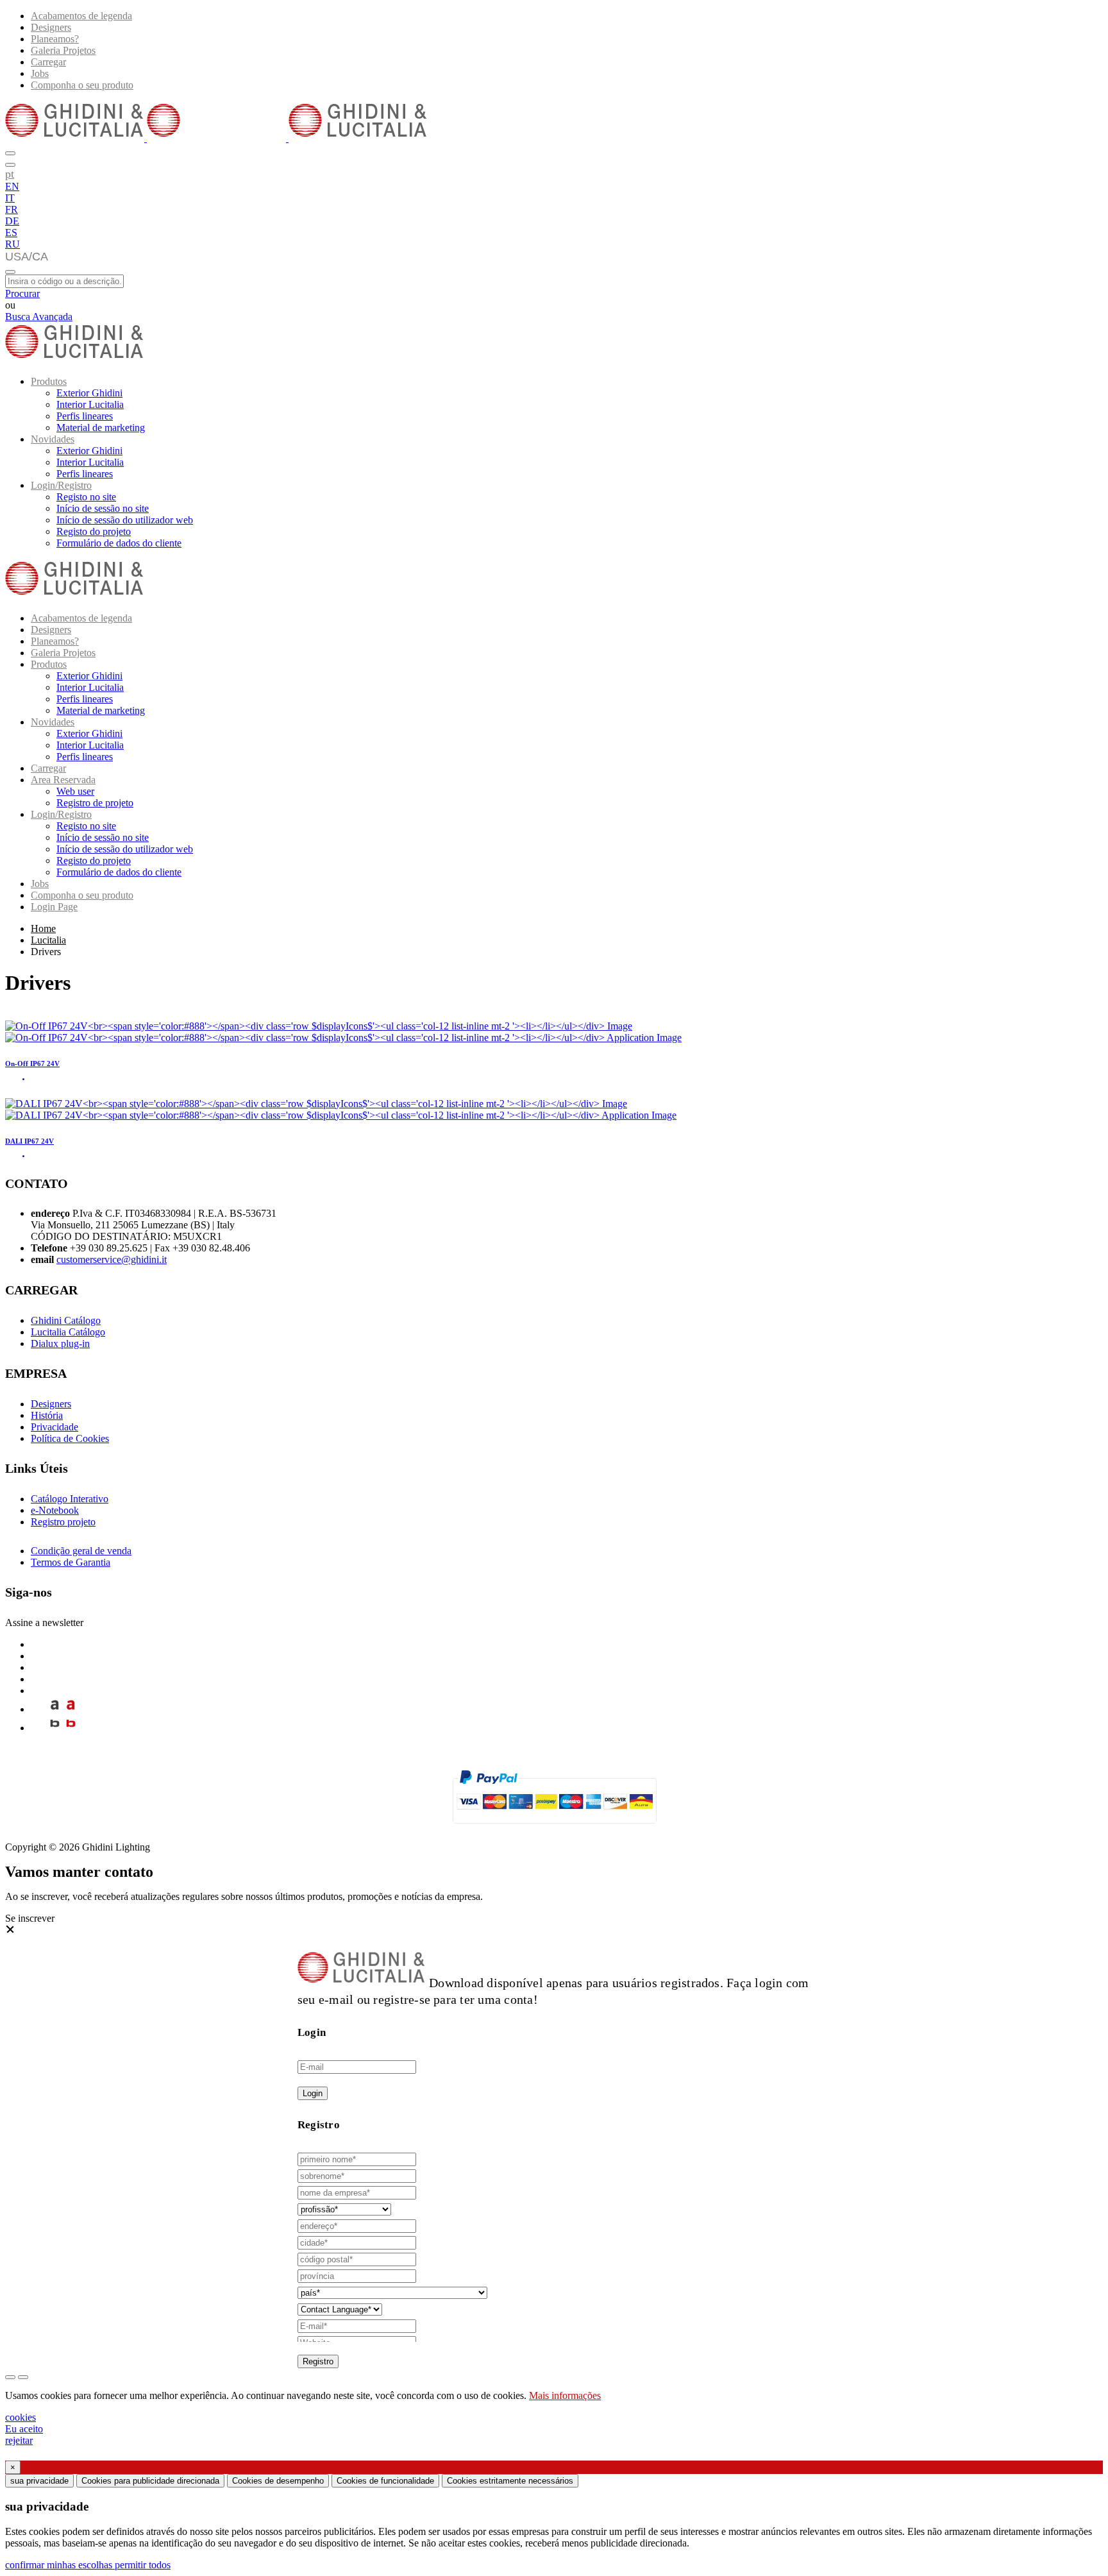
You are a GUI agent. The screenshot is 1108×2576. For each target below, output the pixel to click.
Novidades (53, 439)
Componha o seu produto (82, 85)
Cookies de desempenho (278, 2481)
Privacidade (55, 1427)
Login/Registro (61, 485)
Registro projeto (63, 1522)
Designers (51, 27)
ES (11, 233)
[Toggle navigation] (10, 272)
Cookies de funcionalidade (385, 2481)
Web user (75, 791)
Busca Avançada (39, 317)
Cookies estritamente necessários (510, 2481)
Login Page (54, 907)
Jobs (40, 73)
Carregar (48, 62)
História (47, 1415)
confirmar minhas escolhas (60, 2565)
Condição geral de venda (81, 1551)
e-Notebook (55, 1510)
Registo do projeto (94, 531)
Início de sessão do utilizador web (125, 520)
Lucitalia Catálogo (68, 1332)
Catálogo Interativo (70, 1499)
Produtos (49, 381)
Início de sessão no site (103, 508)
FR (12, 209)
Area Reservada (63, 780)
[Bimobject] (55, 1728)
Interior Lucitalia (90, 404)
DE (12, 221)
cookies (21, 2417)
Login (313, 2093)
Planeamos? (55, 39)
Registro (318, 2361)
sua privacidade (39, 2481)
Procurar (22, 293)
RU (13, 244)
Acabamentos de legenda (81, 16)
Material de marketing (101, 428)
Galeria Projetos (63, 50)
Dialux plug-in (60, 1343)
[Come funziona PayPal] (554, 1829)
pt (10, 174)
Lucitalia (48, 940)
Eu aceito (24, 2429)
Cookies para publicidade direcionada (150, 2481)
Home (43, 928)
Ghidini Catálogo (66, 1320)
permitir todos (143, 2565)
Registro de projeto (95, 803)
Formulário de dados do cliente (119, 543)
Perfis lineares (85, 416)
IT (10, 198)
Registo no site (86, 497)
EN (12, 186)
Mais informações (565, 2395)
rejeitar (19, 2440)
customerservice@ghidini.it (112, 1259)
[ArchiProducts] (55, 1709)
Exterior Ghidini (89, 393)
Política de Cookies (70, 1438)
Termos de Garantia (71, 1562)
